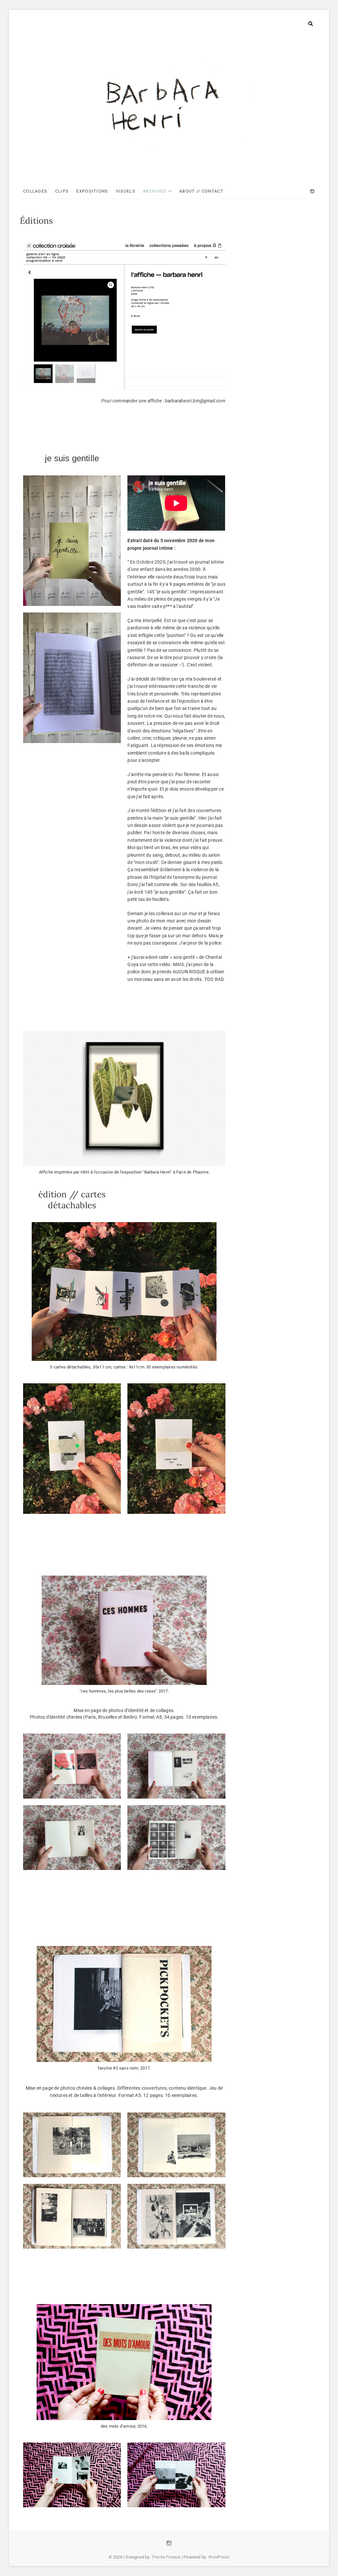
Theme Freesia (166, 2557)
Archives (154, 191)
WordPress (219, 2557)
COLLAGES (35, 191)
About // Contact (201, 191)
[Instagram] (312, 191)
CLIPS (62, 191)
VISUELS (126, 191)
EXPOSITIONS (92, 191)
